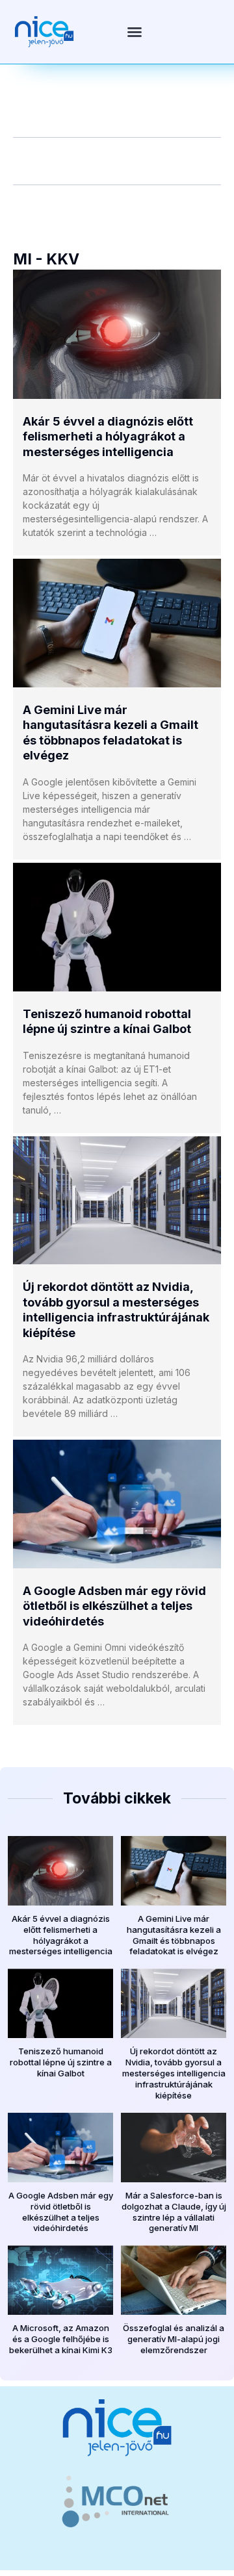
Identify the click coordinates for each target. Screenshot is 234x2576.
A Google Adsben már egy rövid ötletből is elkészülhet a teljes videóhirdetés (114, 1606)
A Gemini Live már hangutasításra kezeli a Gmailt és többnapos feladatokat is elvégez (174, 1935)
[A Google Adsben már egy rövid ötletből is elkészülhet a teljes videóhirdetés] (117, 1504)
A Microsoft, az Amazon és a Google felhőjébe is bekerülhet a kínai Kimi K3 (61, 2339)
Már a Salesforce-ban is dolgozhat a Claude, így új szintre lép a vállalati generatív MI (174, 2212)
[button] (135, 32)
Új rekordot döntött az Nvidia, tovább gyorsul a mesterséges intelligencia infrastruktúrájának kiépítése (174, 2073)
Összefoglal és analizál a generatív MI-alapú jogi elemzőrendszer (174, 2339)
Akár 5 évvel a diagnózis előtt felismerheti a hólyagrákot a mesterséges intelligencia (108, 437)
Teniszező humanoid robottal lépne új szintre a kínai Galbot (61, 2062)
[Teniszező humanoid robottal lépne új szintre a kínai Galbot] (117, 927)
